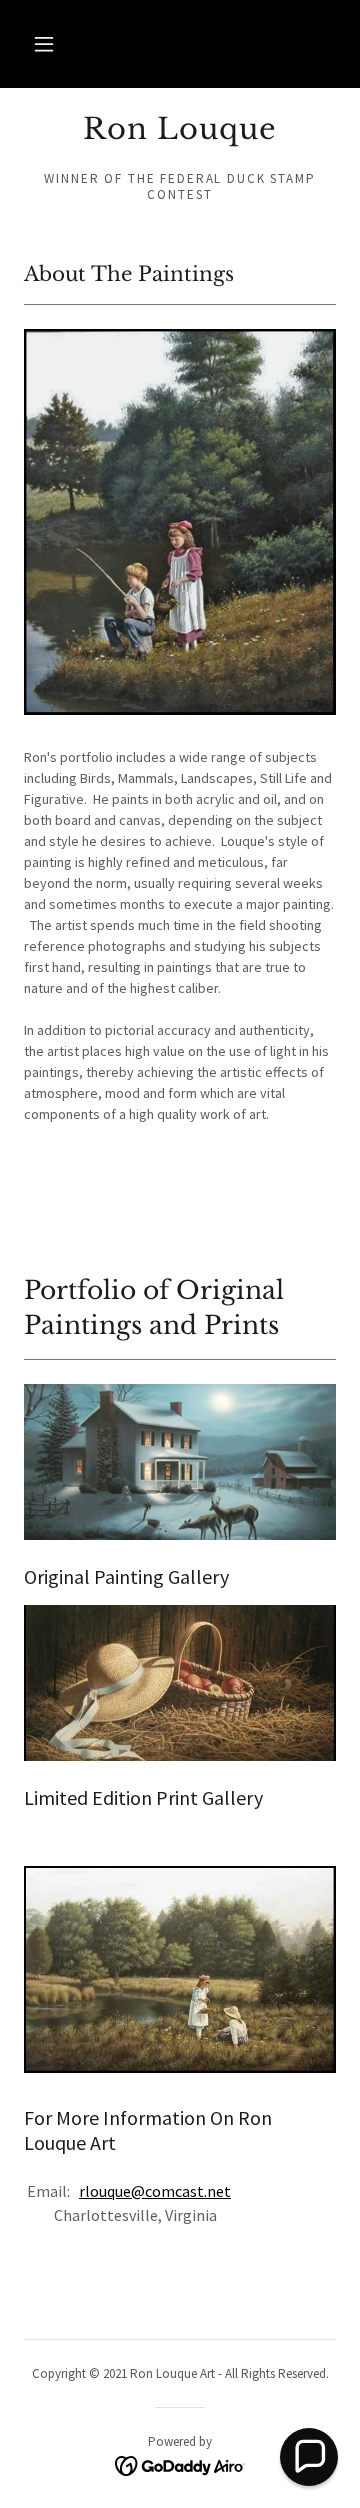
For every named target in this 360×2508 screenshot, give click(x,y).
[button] (44, 44)
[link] (180, 129)
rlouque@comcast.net (155, 2191)
